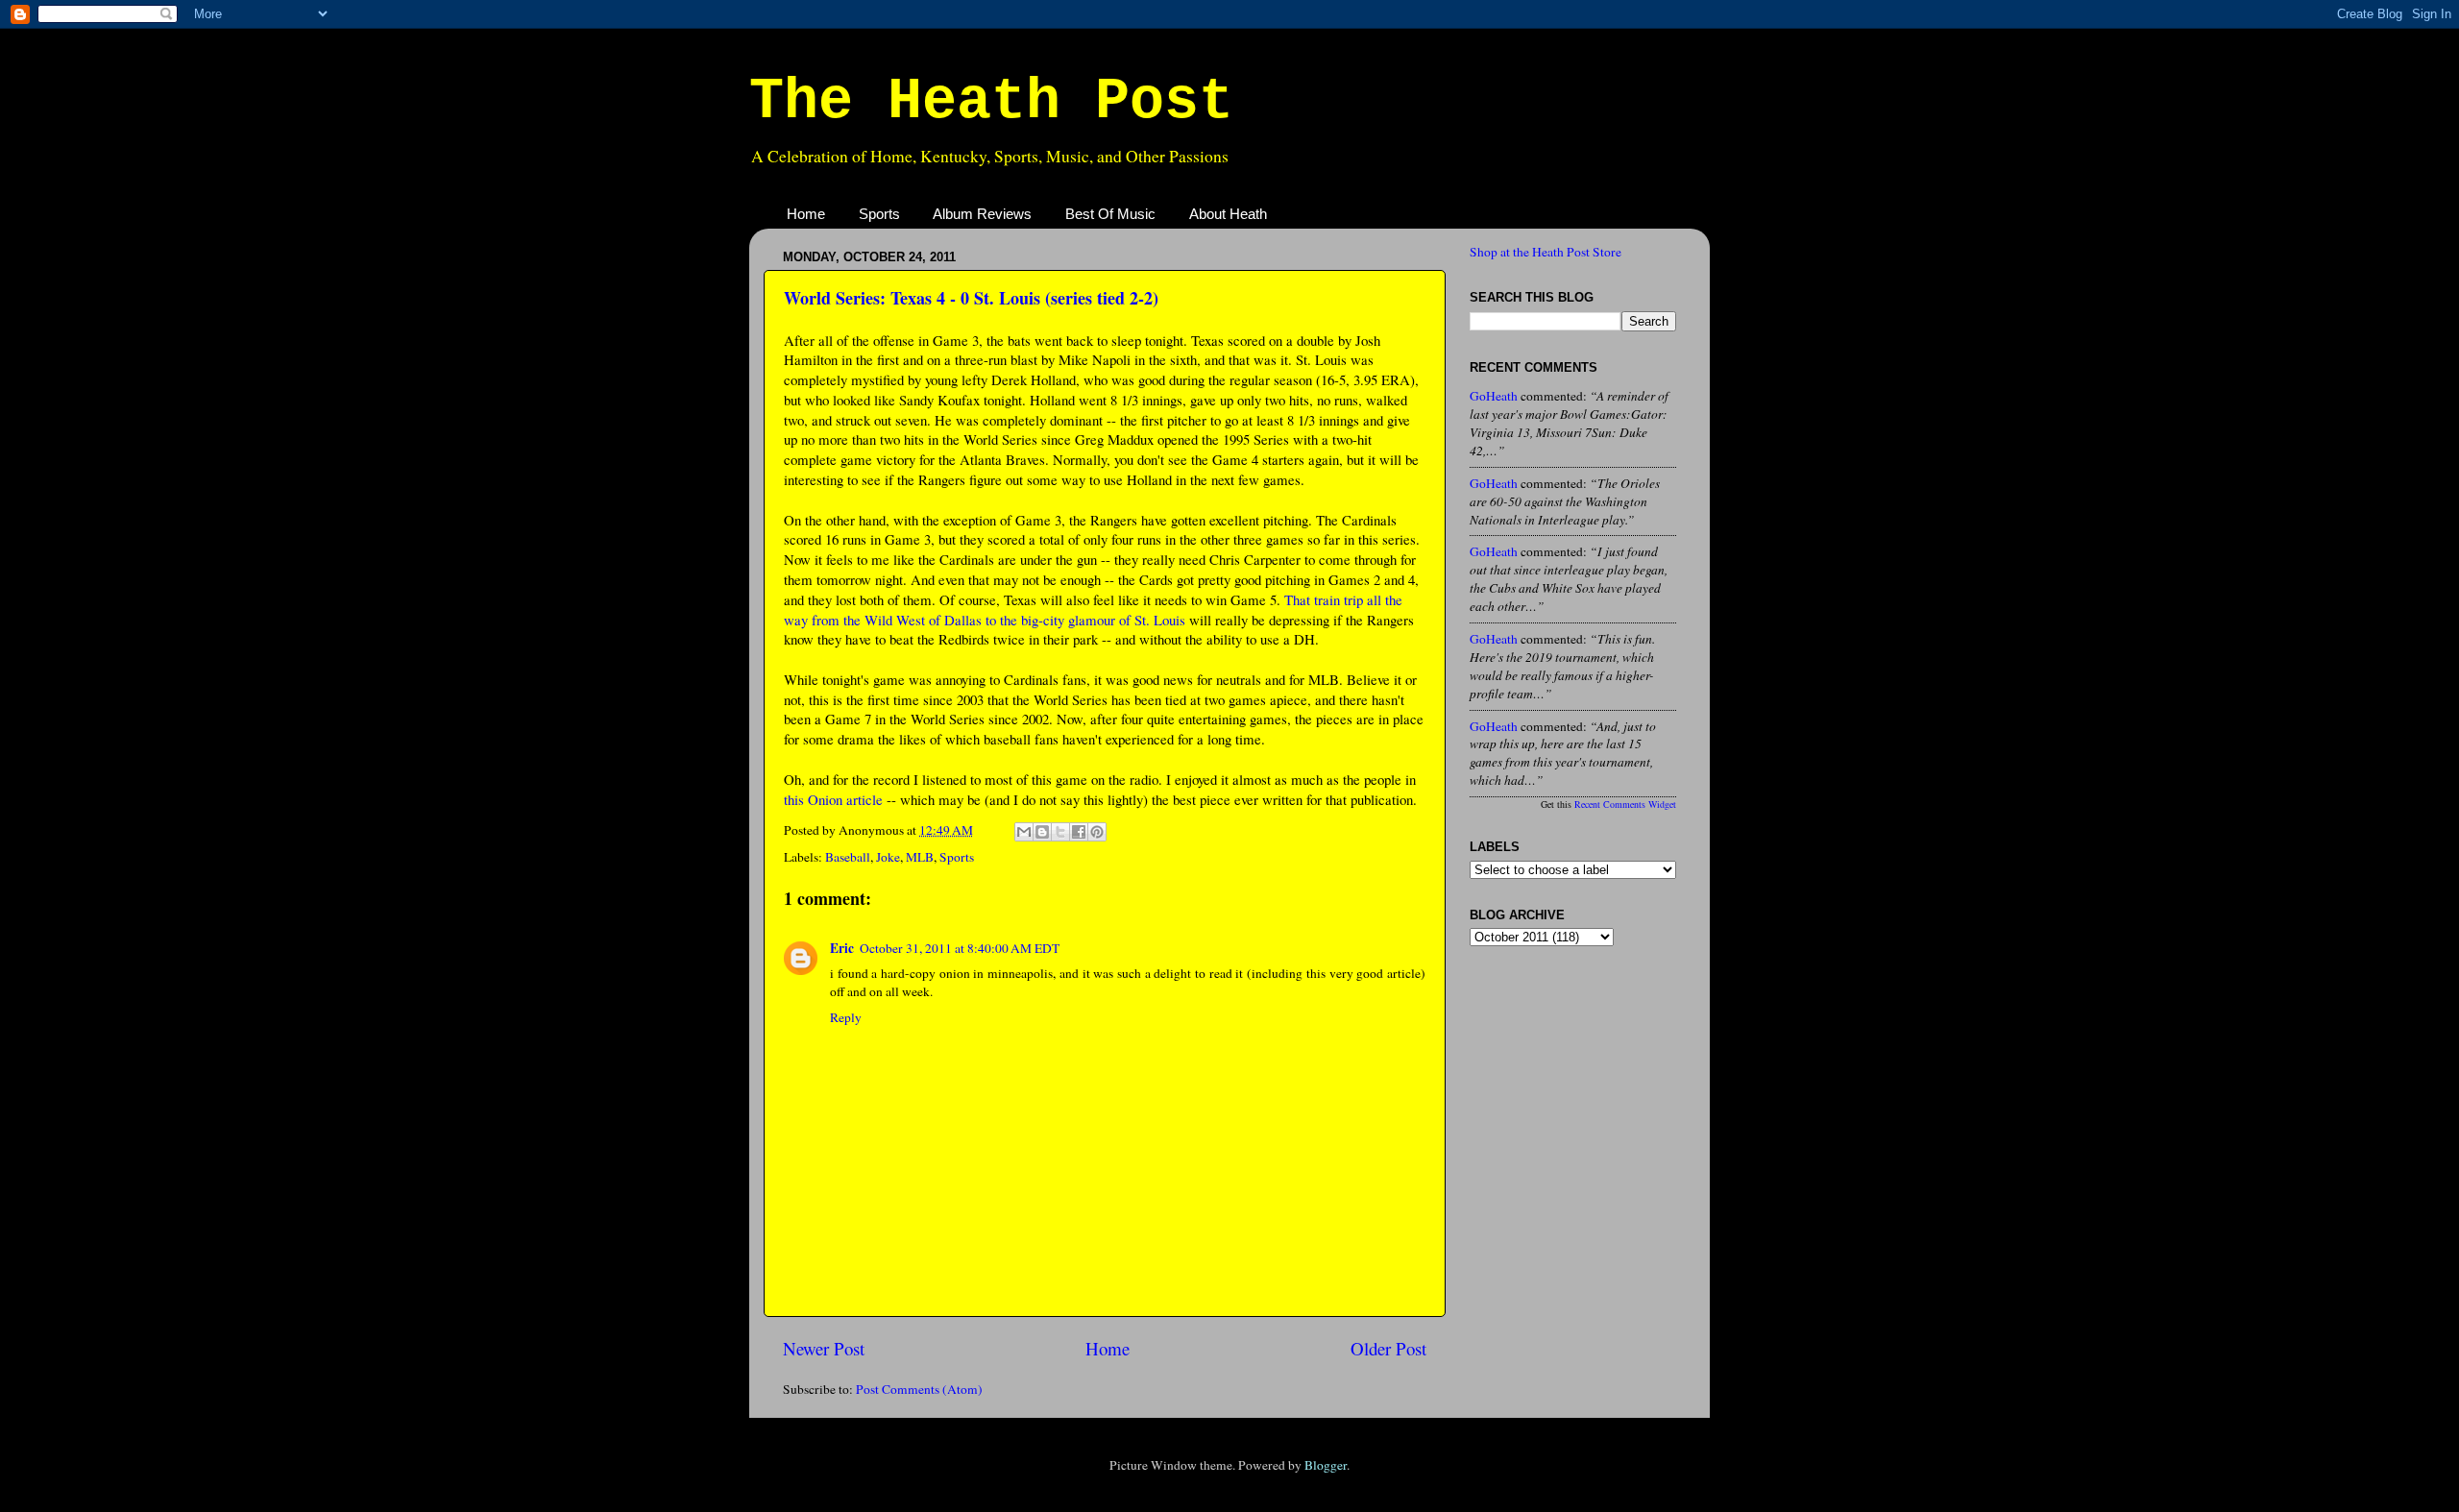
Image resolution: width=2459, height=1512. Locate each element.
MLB (920, 857)
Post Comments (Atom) (919, 1389)
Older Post (1388, 1348)
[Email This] (1024, 832)
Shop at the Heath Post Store (1546, 252)
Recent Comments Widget (1625, 804)
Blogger (1326, 1465)
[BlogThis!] (1042, 832)
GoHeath (1494, 396)
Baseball (848, 857)
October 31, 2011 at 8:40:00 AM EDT (960, 948)
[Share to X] (1060, 832)
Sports (879, 214)
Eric (842, 948)
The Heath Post (991, 102)
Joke (888, 857)
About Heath (1228, 214)
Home (806, 214)
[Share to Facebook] (1079, 832)
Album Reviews (982, 214)
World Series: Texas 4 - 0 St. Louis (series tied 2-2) (971, 298)
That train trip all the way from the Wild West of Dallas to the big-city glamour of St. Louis (1093, 610)
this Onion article (833, 799)
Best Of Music (1110, 214)
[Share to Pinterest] (1097, 832)
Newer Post (824, 1348)
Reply (846, 1017)
